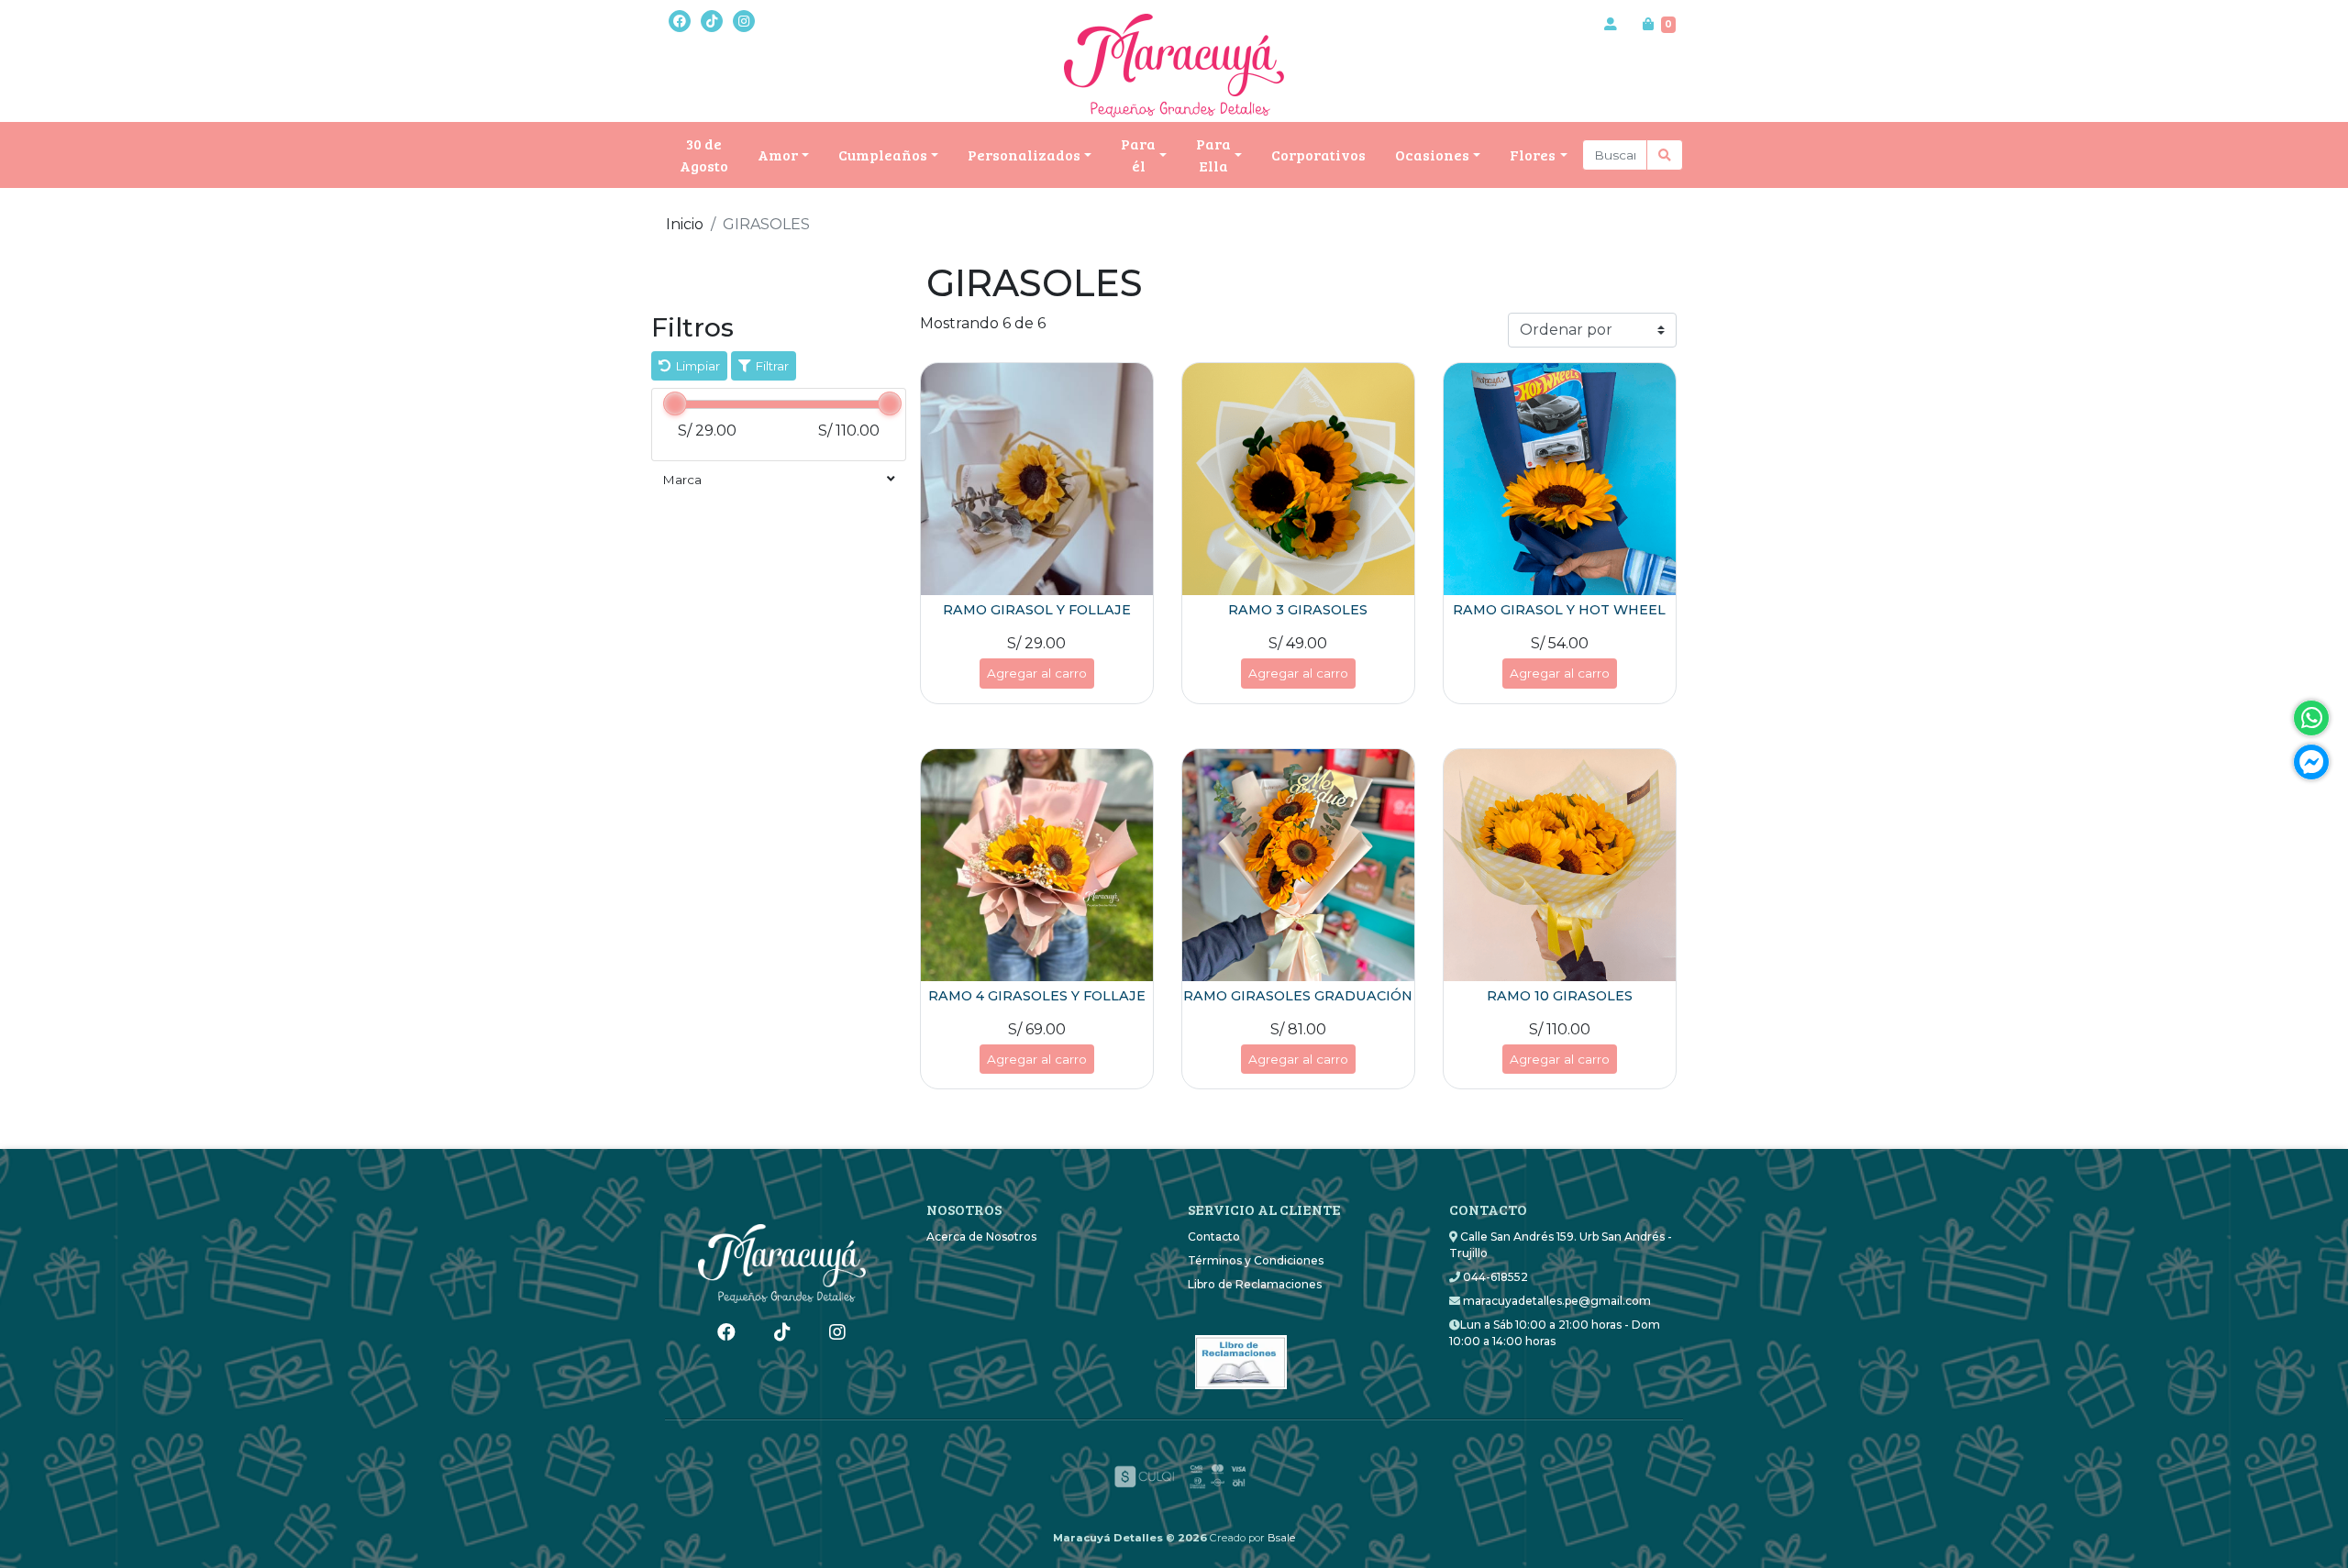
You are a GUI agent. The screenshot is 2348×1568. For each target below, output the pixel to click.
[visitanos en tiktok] (712, 21)
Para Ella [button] (1213, 155)
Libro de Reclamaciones (1255, 1284)
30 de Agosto (704, 155)
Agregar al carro (1037, 673)
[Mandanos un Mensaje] (2311, 762)
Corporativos (1318, 155)
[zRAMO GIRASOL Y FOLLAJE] (1037, 479)
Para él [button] (1138, 155)
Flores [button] (1533, 155)
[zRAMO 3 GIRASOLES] (1298, 479)
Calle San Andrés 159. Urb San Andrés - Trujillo (1561, 1245)
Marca (682, 480)
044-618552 (1494, 1277)
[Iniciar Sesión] (1611, 24)
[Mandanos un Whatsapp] (2311, 718)
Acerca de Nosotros (981, 1237)
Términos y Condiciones (1256, 1260)
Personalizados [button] (1024, 155)
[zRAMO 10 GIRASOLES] (1560, 865)
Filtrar (770, 366)
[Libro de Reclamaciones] (1241, 1356)
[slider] (675, 403)
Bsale (1281, 1538)
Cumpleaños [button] (883, 155)
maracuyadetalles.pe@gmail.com (1556, 1301)
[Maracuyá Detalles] (1174, 66)
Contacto (1214, 1237)
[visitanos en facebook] (680, 21)
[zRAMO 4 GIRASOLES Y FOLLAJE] (1037, 865)
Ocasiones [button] (1432, 155)
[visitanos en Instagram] (744, 21)
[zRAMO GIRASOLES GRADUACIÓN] (1298, 865)
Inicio (685, 224)
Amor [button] (778, 155)
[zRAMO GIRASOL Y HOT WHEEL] (1560, 479)
